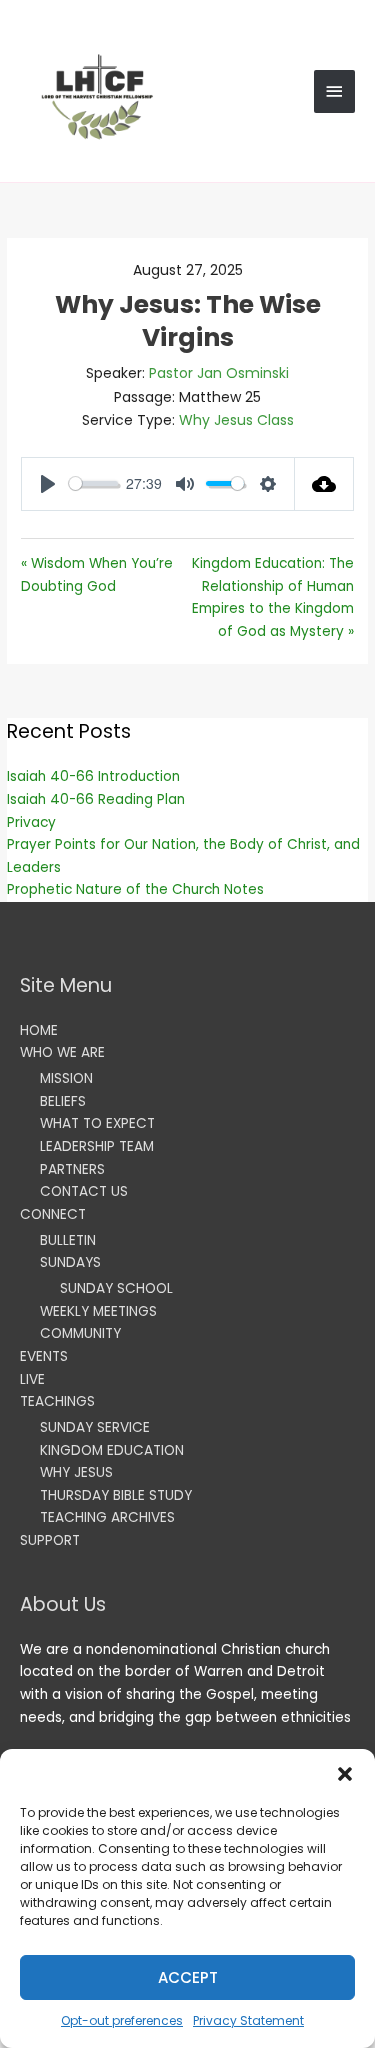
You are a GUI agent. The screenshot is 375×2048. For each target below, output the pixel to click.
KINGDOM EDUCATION (112, 1450)
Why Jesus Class (236, 420)
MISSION (66, 1078)
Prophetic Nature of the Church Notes (135, 889)
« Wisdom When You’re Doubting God (97, 575)
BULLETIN (68, 1240)
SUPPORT (50, 1540)
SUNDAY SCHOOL (116, 1288)
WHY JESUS (76, 1472)
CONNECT (53, 1214)
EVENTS (44, 1356)
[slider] (93, 483)
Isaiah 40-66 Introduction (93, 776)
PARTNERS (72, 1169)
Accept (188, 1977)
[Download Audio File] (324, 484)
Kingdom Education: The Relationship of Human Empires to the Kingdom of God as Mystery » (273, 597)
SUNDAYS (70, 1262)
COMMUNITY (80, 1333)
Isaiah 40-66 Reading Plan (96, 799)
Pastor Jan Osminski (219, 373)
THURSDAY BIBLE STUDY (116, 1495)
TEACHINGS (57, 1401)
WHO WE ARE (62, 1052)
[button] (345, 1774)
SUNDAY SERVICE (95, 1427)
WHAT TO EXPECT (97, 1123)
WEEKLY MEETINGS (98, 1311)
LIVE (32, 1379)
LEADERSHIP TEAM (97, 1146)
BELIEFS (63, 1101)
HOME (39, 1030)
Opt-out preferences (122, 2020)
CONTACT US (84, 1191)
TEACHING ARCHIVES (107, 1517)
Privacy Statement (248, 2020)
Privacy (31, 822)
